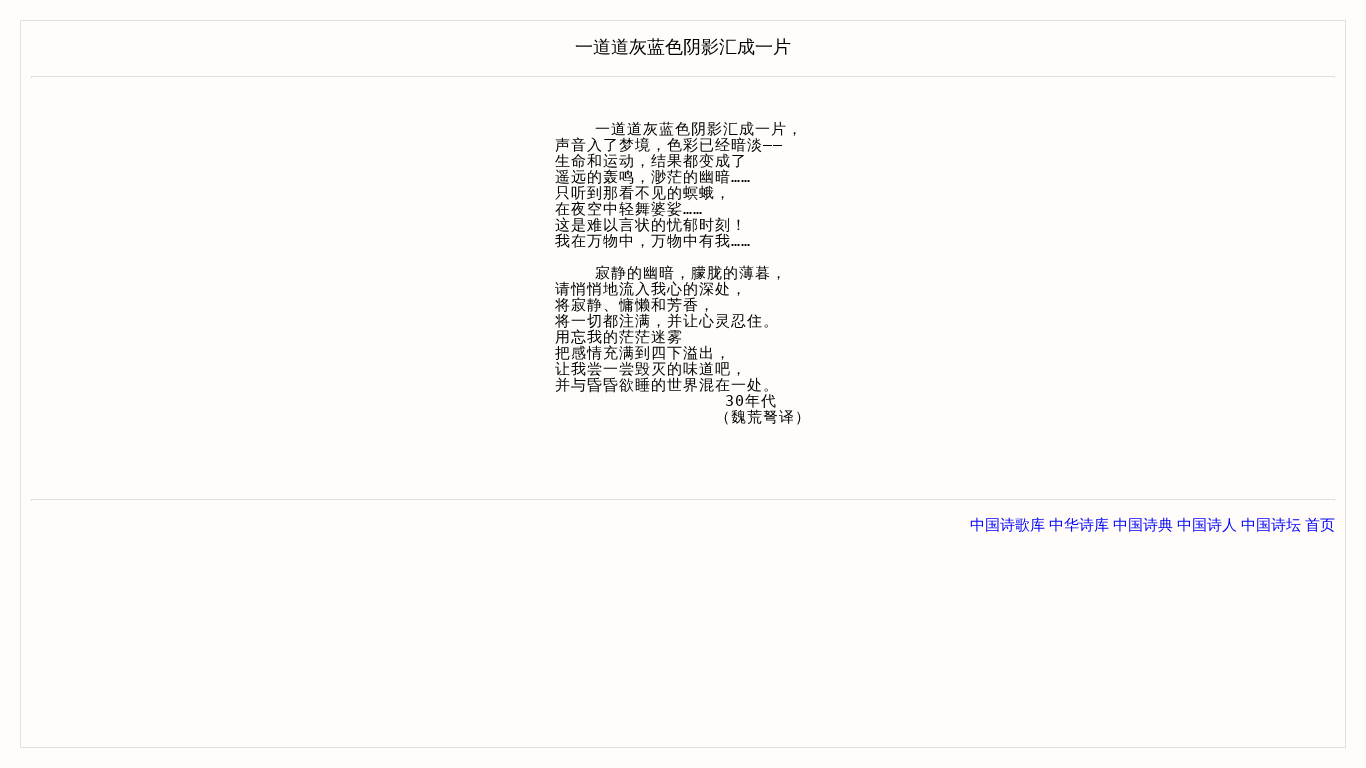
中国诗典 (1143, 525)
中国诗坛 (1271, 525)
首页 (1320, 525)
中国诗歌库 (1007, 525)
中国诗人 (1207, 525)
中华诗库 (1079, 525)
